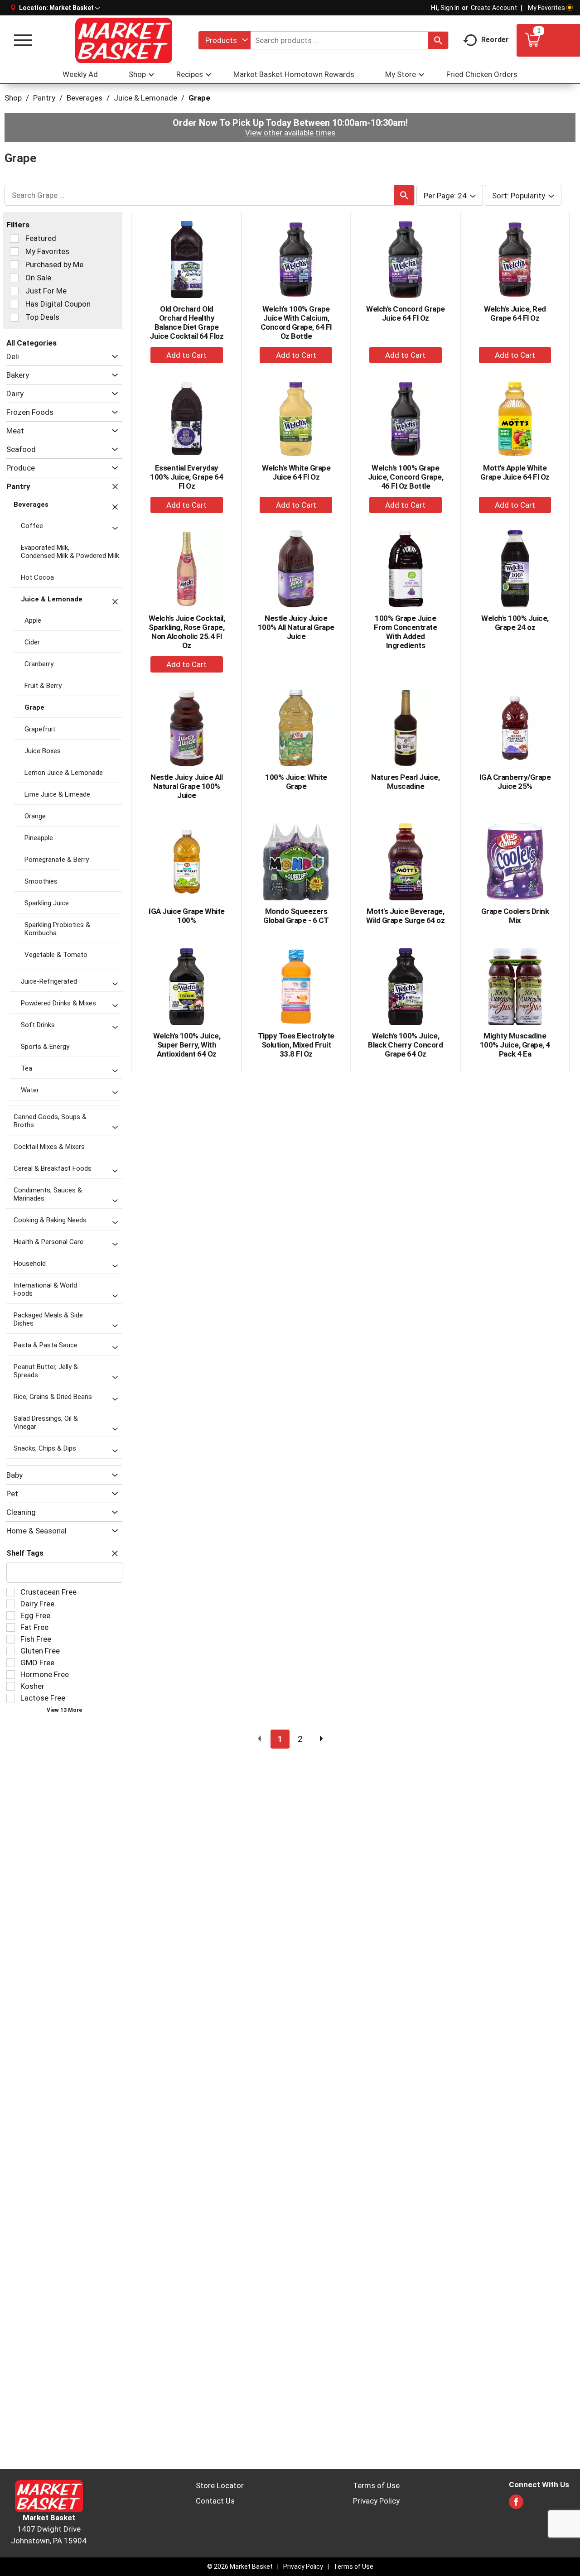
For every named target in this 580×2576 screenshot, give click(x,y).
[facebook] (516, 2504)
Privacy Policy (376, 2501)
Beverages (85, 98)
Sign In (450, 8)
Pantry (44, 98)
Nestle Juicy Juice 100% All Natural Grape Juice (296, 627)
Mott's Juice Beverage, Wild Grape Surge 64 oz (405, 916)
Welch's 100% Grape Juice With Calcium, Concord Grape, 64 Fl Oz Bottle (296, 322)
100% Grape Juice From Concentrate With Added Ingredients (405, 632)
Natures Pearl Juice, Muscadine (405, 782)
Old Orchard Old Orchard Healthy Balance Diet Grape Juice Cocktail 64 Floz (186, 322)
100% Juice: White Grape (296, 782)
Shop (13, 98)
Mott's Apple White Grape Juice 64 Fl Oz (515, 472)
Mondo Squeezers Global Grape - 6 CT (296, 916)
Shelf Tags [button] (25, 1553)
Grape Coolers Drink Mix (515, 916)
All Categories (31, 343)
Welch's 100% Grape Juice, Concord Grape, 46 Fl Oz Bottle (406, 477)
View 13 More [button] (64, 1710)
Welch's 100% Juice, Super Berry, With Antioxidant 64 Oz (187, 1045)
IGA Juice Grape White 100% (187, 916)
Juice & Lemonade (145, 98)
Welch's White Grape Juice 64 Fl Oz (296, 472)
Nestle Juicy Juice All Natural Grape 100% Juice (186, 786)
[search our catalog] (438, 40)
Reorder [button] (495, 40)
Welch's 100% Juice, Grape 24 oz (515, 623)
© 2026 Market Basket (240, 2566)
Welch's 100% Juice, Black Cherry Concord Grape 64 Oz (405, 1045)
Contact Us (215, 2501)
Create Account (494, 8)
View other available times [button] (290, 133)
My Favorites (546, 8)
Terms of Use (376, 2485)
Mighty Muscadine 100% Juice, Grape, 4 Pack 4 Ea (515, 1045)
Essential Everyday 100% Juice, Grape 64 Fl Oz (186, 477)
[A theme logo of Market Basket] (123, 40)
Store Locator (220, 2485)
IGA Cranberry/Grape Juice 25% (515, 782)
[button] (75, 8)
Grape (199, 98)
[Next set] (321, 1739)
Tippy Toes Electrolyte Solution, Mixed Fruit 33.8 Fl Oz (296, 1045)
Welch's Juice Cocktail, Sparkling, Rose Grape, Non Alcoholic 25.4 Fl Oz (187, 632)
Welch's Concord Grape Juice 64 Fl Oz (406, 313)
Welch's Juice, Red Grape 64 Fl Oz (515, 313)
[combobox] (225, 40)
